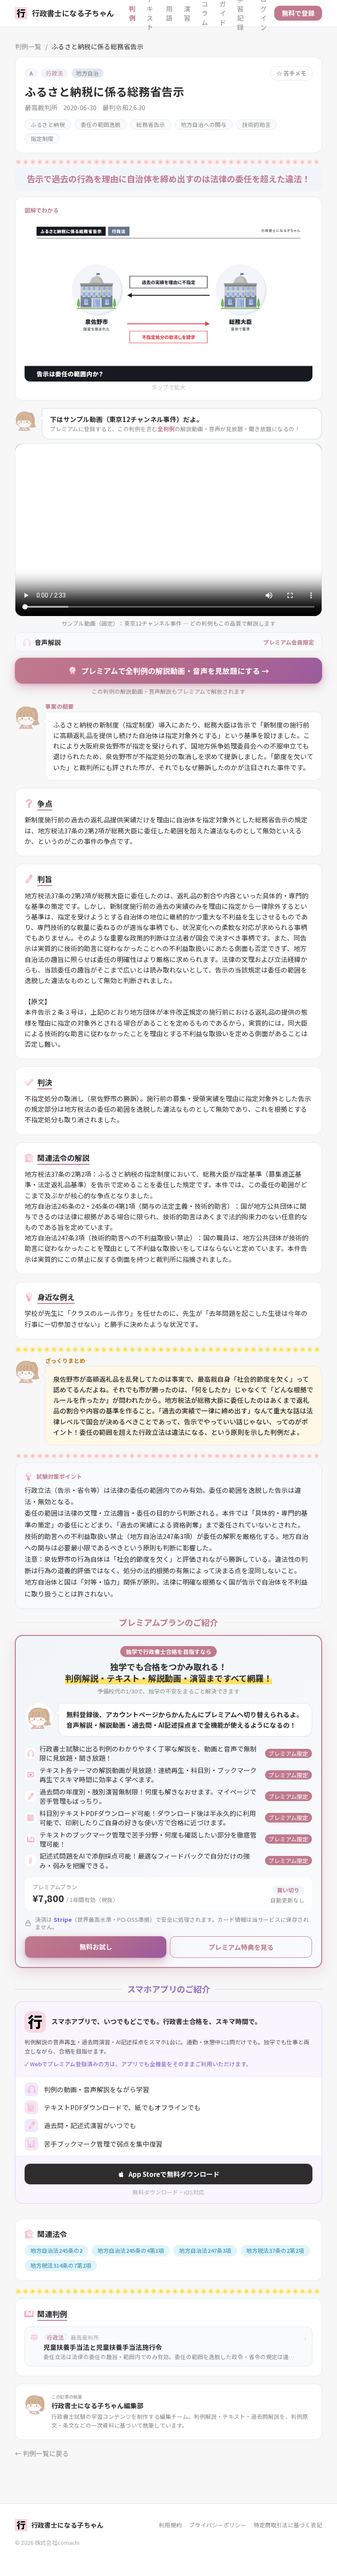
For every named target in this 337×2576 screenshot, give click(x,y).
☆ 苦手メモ (291, 73)
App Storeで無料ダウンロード (174, 2174)
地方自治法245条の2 (56, 2250)
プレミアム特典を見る (241, 1947)
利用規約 (170, 2525)
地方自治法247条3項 (205, 2250)
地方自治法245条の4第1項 (131, 2250)
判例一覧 (28, 46)
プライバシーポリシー (218, 2525)
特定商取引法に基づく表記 (288, 2525)
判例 (132, 13)
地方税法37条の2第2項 (275, 2250)
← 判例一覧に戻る (42, 2453)
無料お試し (96, 1947)
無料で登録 (298, 13)
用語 (169, 13)
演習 (187, 13)
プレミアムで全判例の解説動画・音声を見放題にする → (175, 671)
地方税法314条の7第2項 (61, 2265)
